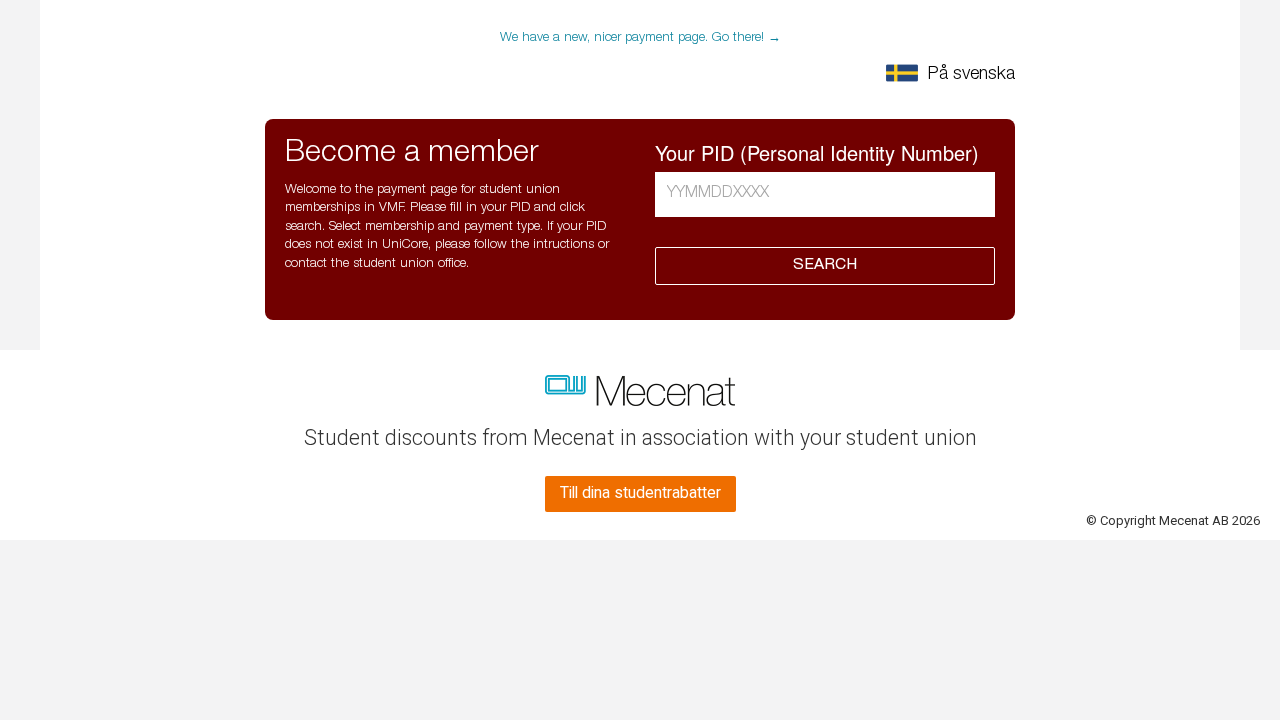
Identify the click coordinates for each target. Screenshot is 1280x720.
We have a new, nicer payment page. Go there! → (640, 38)
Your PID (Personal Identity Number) (817, 153)
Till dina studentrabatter (640, 493)
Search (825, 265)
